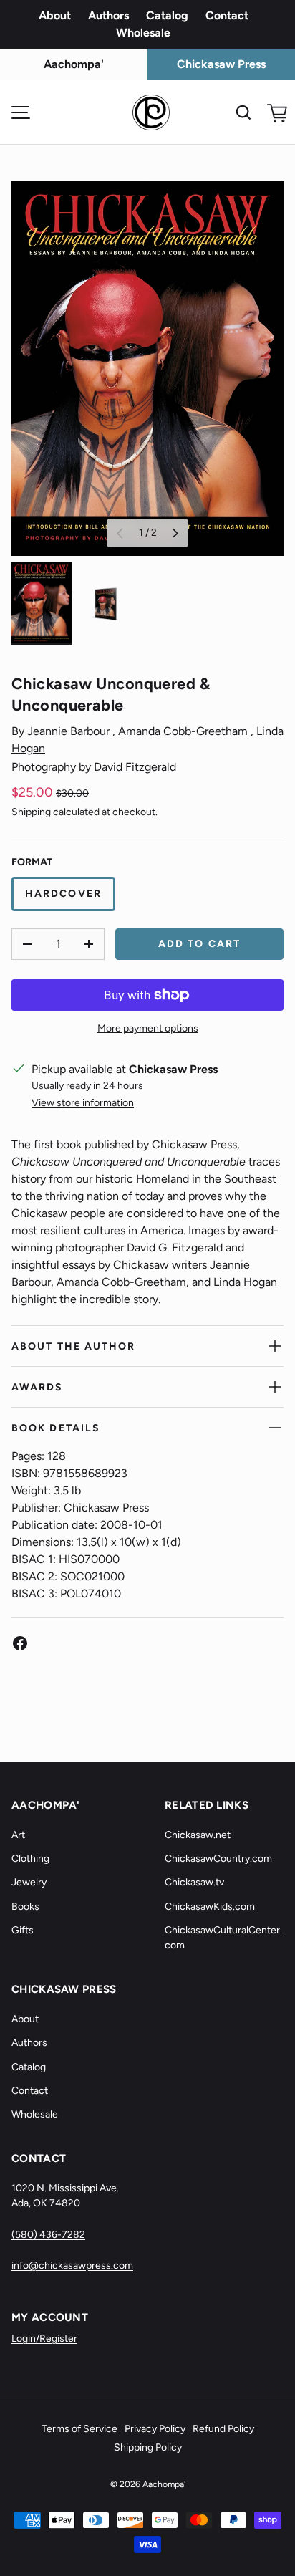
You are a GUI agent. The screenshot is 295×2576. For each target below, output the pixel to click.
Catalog (167, 15)
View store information (83, 1103)
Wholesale (143, 33)
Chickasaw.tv (194, 1882)
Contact (227, 15)
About (55, 15)
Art (18, 1835)
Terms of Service (79, 2429)
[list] (147, 368)
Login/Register (44, 2339)
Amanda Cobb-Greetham (184, 731)
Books (25, 1907)
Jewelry (29, 1882)
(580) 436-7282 (48, 2235)
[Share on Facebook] (20, 1643)
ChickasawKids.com (210, 1907)
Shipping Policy (148, 2447)
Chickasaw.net (198, 1835)
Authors (108, 15)
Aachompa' (164, 2484)
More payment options (148, 1028)
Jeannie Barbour (70, 731)
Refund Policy (223, 2429)
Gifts (23, 1930)
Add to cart (199, 944)
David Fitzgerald (135, 767)
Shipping (31, 812)
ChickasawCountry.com (218, 1859)
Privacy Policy (155, 2429)
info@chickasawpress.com (72, 2265)
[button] (275, 112)
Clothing (30, 1859)
